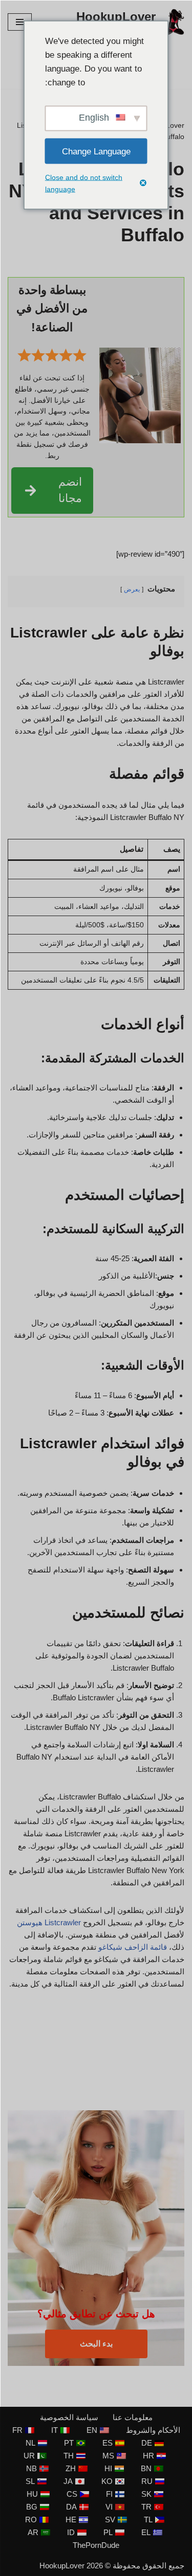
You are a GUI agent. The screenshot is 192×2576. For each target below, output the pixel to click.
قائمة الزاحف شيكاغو (133, 1947)
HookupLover (62, 2566)
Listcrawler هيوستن (49, 1922)
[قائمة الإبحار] (20, 22)
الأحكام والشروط (153, 2430)
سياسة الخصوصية (69, 2417)
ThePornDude (96, 2545)
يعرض (132, 589)
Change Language (96, 151)
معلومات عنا (133, 2417)
